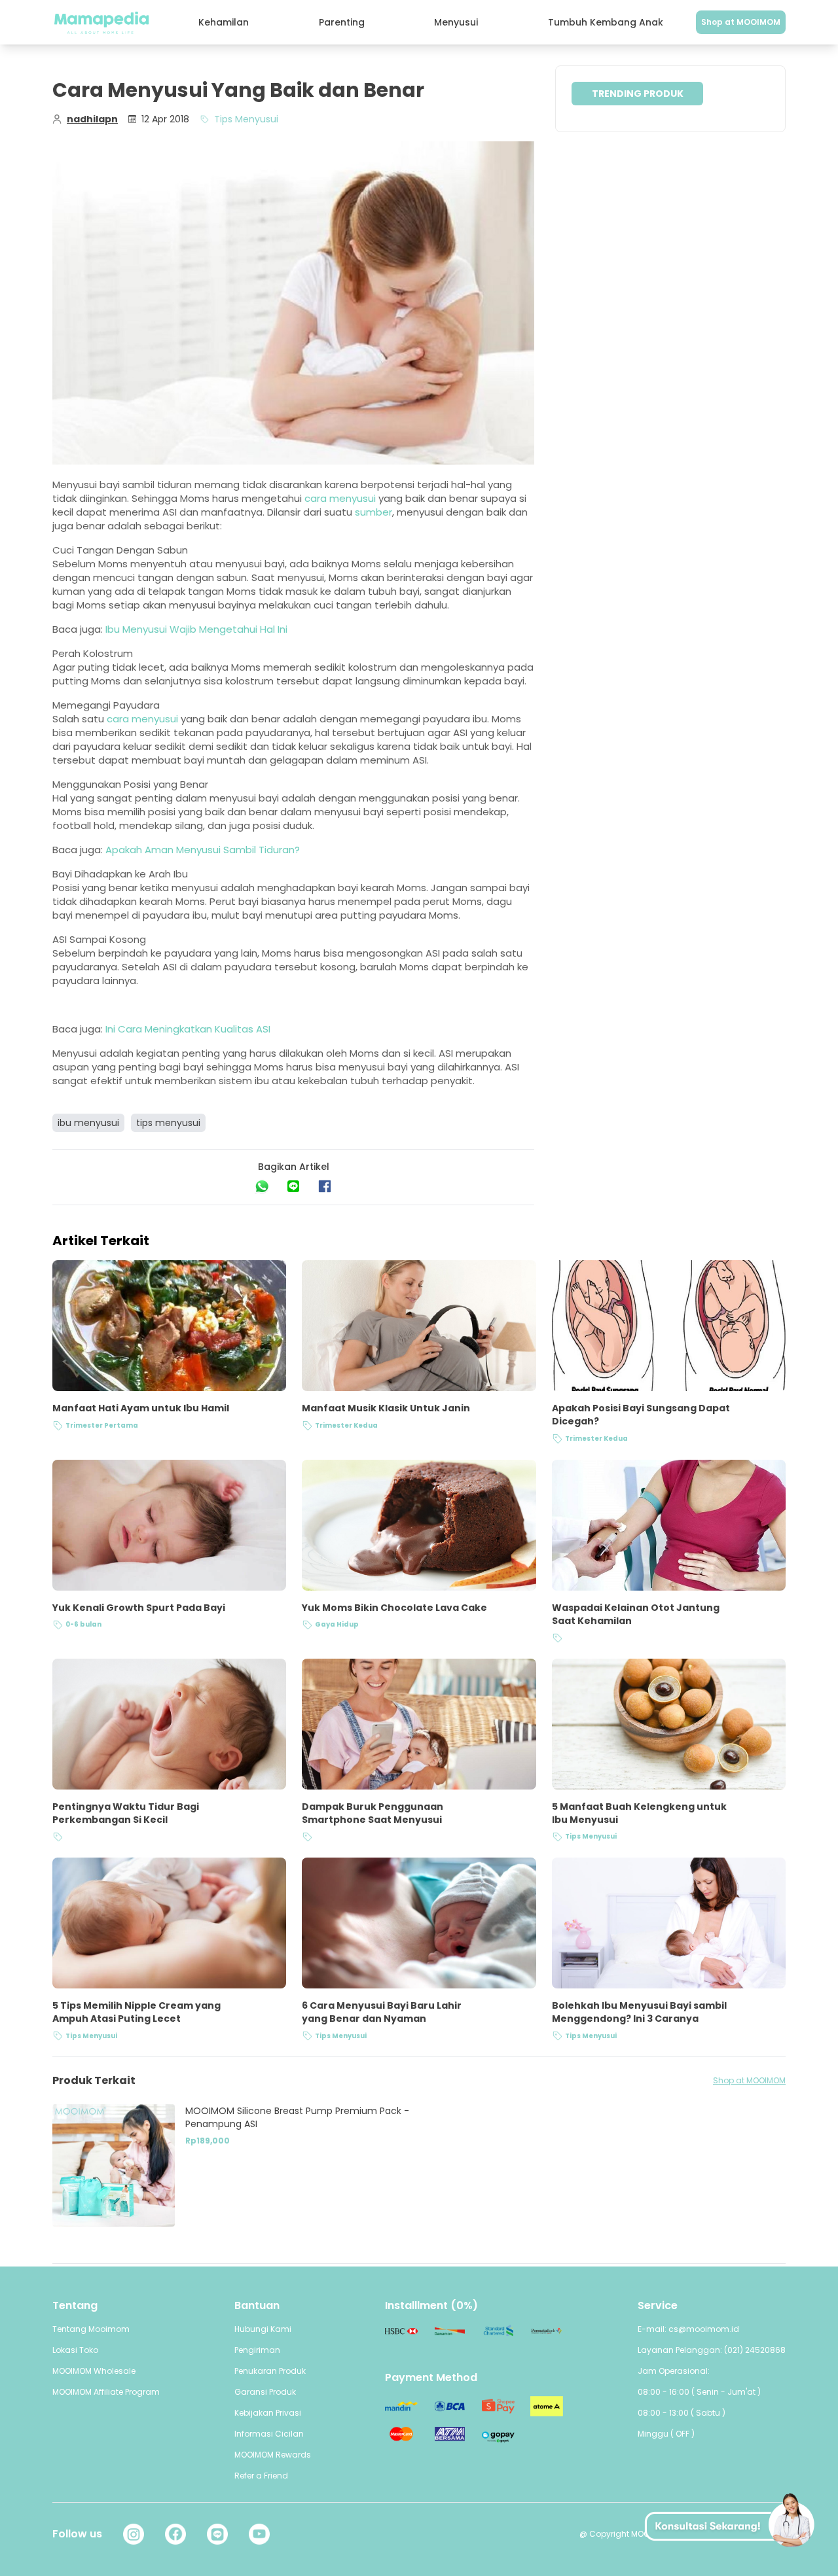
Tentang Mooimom (91, 2329)
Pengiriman (257, 2350)
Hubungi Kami (263, 2329)
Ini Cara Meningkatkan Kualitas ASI (188, 1029)
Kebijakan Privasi (268, 2413)
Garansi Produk (265, 2392)
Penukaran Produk (270, 2371)
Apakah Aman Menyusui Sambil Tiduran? (203, 850)
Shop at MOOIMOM (741, 22)
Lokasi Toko (75, 2350)
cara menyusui (340, 498)
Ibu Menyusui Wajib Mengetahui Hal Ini (196, 629)
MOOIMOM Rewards (273, 2455)
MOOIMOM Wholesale (94, 2371)
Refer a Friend (261, 2476)
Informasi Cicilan (269, 2434)
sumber (373, 512)
